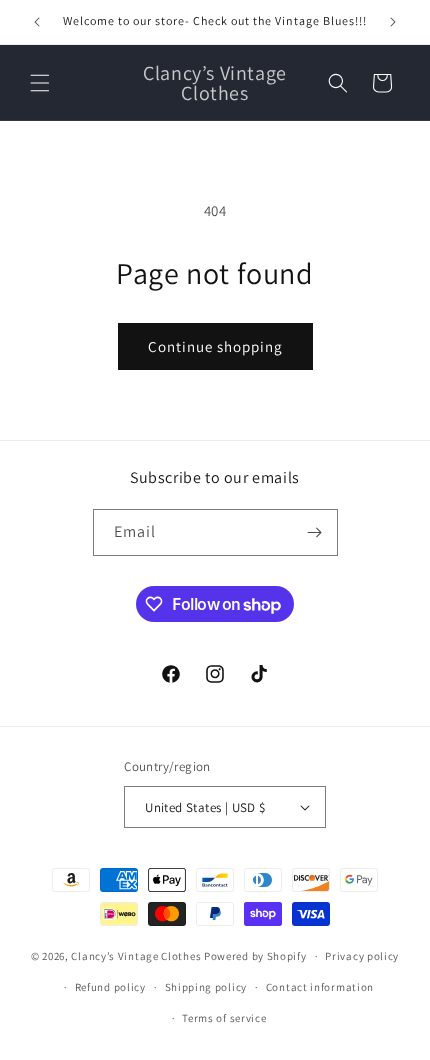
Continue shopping (215, 346)
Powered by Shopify (255, 956)
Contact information (320, 987)
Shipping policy (206, 987)
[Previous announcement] (37, 22)
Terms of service (224, 1018)
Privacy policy (362, 956)
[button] (40, 83)
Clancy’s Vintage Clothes (136, 956)
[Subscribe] (315, 532)
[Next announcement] (393, 22)
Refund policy (110, 987)
